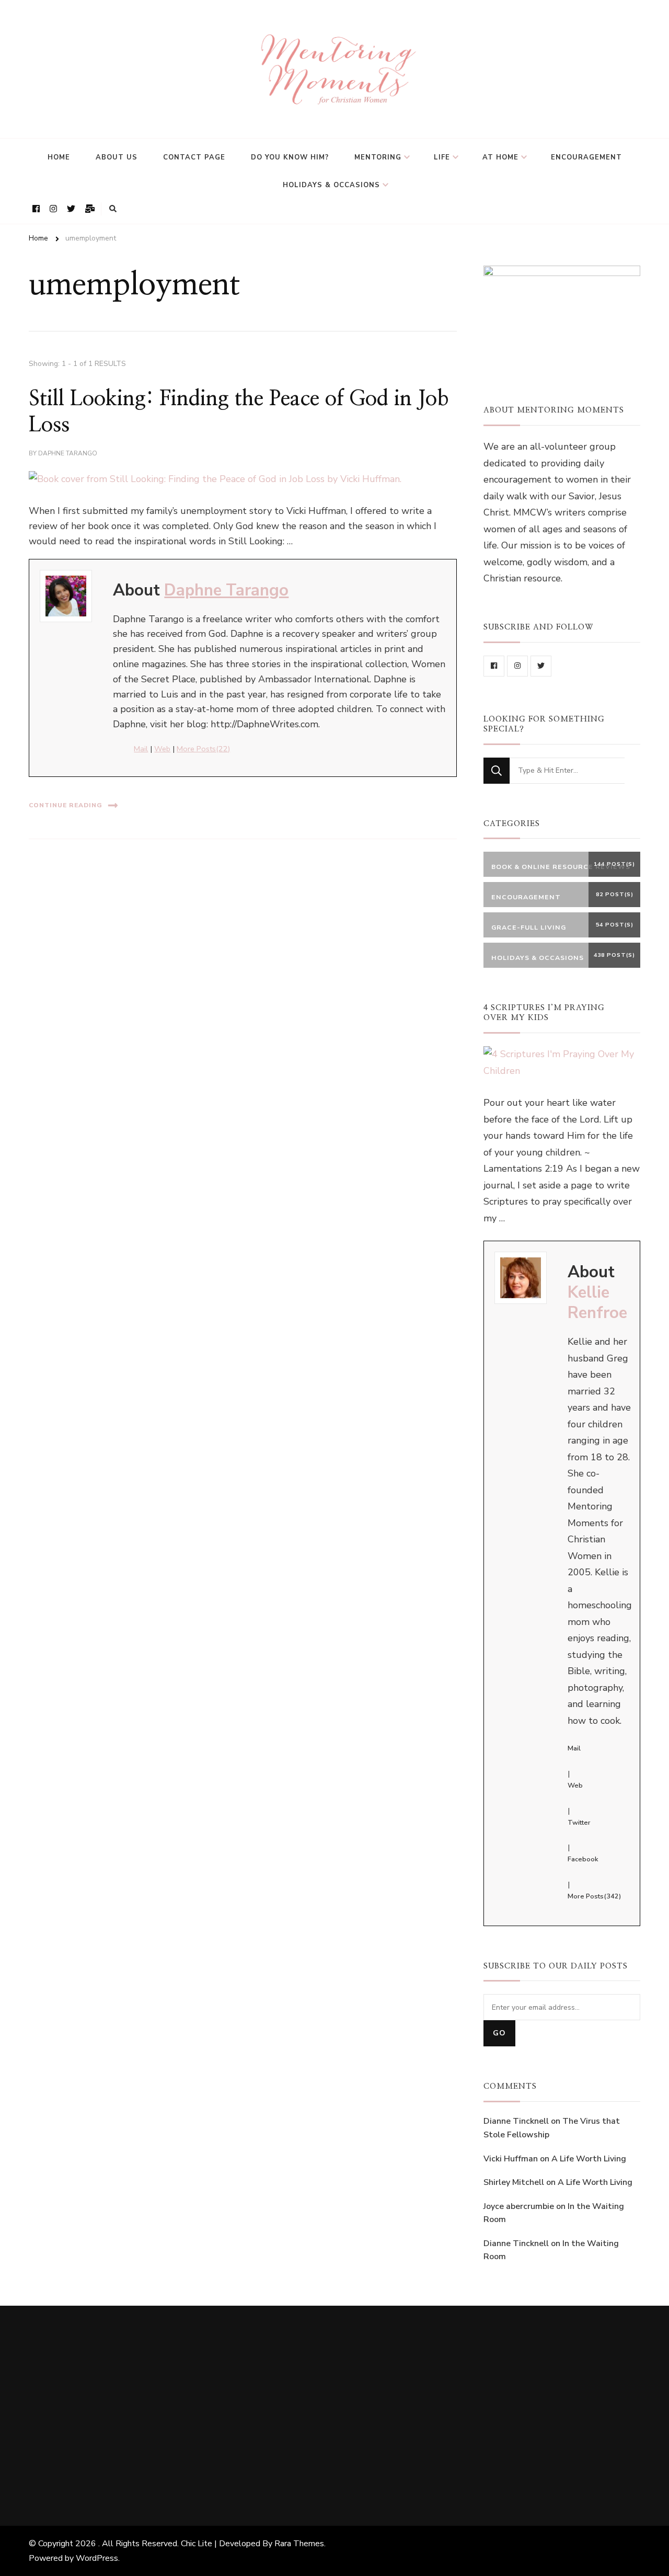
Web (162, 749)
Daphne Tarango (68, 453)
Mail (141, 749)
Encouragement (586, 157)
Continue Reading (66, 805)
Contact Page (194, 157)
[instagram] (517, 666)
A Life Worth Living (589, 2159)
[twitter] (541, 666)
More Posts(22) (203, 749)
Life (442, 157)
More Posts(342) (594, 1896)
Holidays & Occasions (331, 185)
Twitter (579, 1823)
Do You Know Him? (290, 157)
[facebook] (494, 666)
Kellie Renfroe (597, 1303)
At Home (500, 157)
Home (59, 157)
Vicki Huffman (511, 2159)
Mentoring (378, 157)
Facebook (583, 1859)
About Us (117, 157)
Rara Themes (299, 2544)
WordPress (97, 2558)
